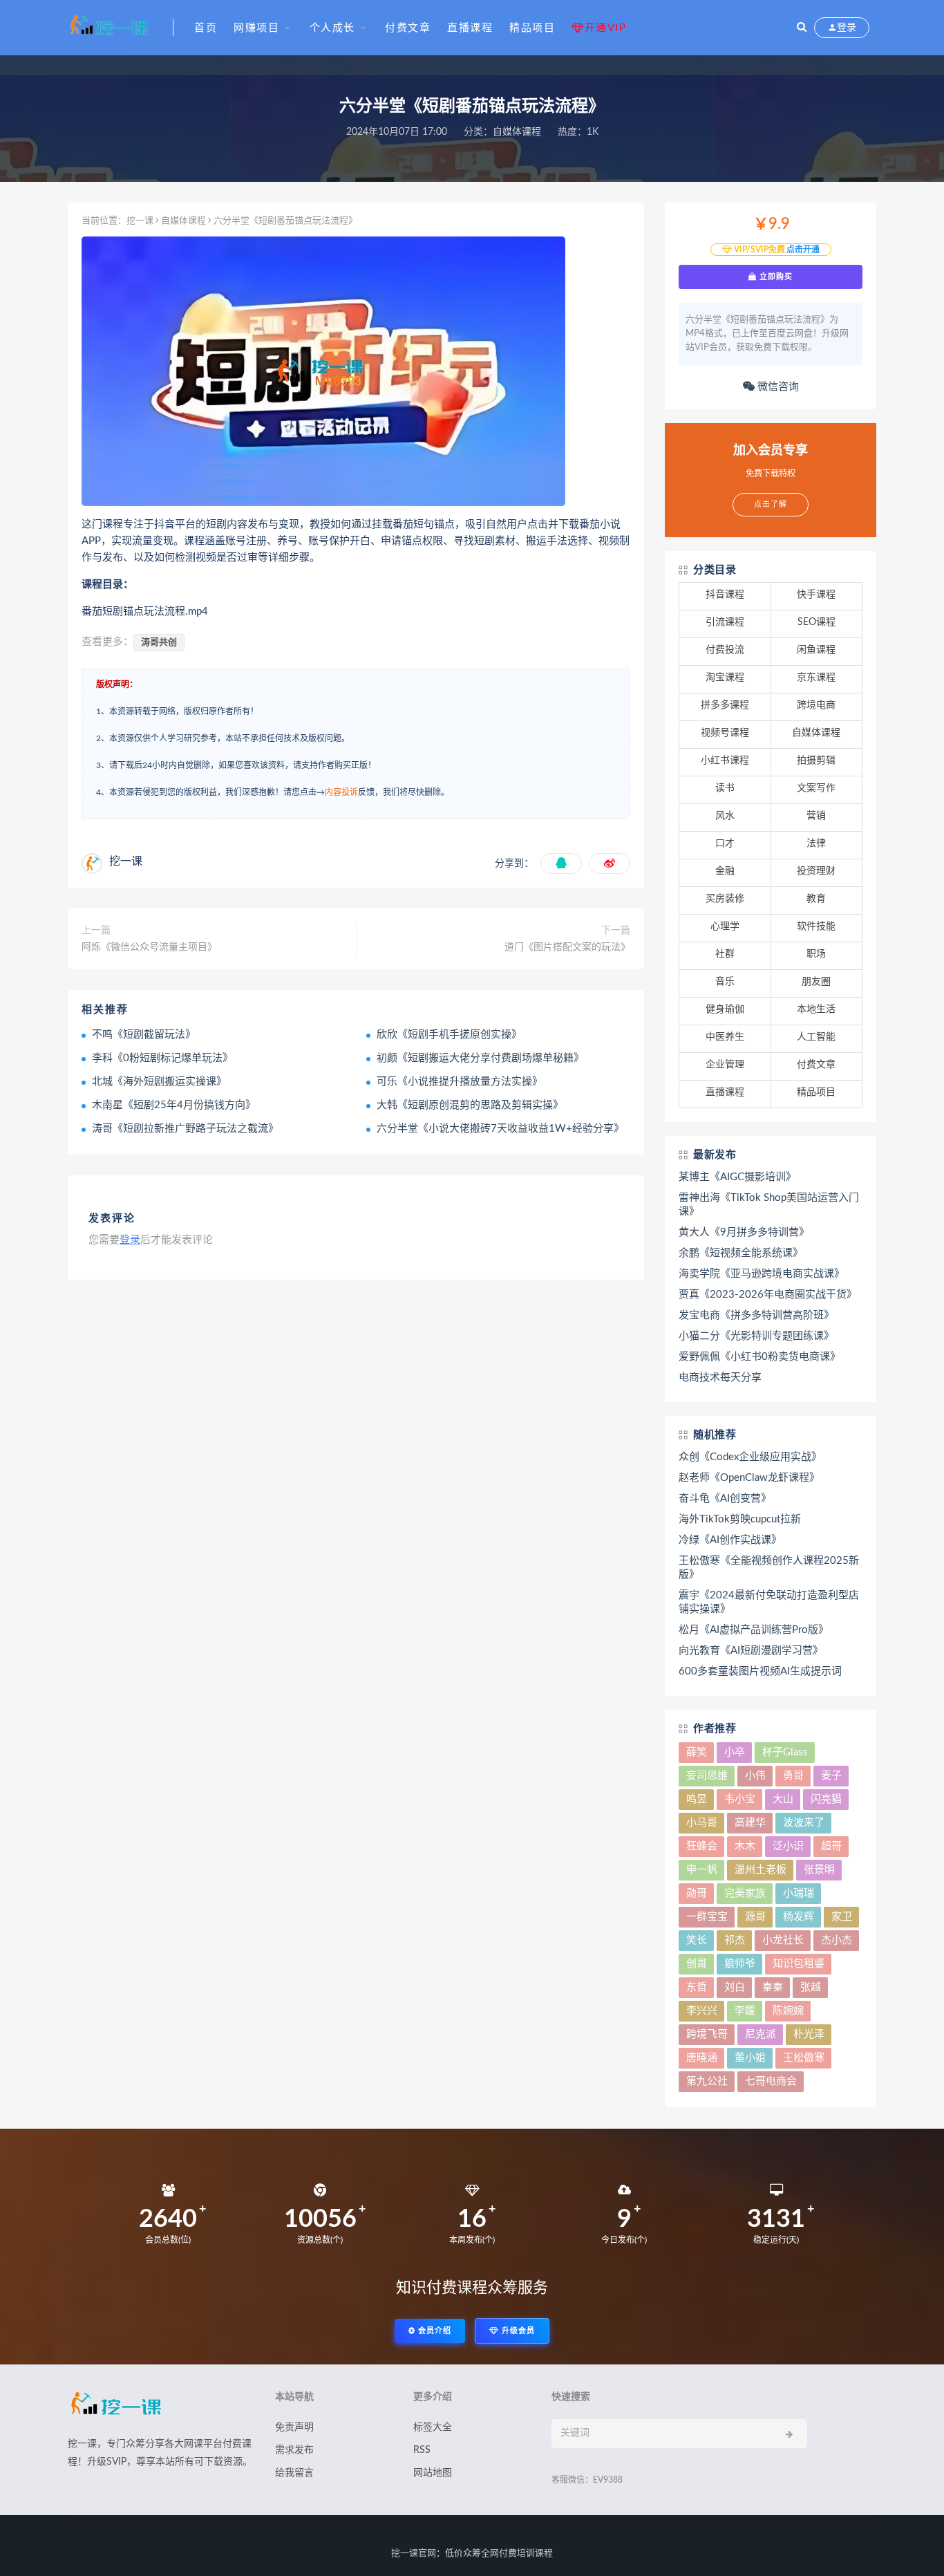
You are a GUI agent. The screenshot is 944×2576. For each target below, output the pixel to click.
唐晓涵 (702, 2058)
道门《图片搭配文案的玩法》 (567, 947)
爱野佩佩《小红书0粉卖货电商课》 (759, 1357)
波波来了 (804, 1823)
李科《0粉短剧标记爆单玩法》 (162, 1058)
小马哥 (702, 1823)
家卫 (842, 1917)
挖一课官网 (414, 2554)
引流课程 (725, 622)
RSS (422, 2450)
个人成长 (332, 28)
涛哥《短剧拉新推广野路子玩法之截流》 (185, 1129)
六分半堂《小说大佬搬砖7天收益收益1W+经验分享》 (500, 1129)
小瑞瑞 (799, 1893)
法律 (816, 843)
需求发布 (294, 2450)
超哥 (831, 1846)
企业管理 (725, 1065)
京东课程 (816, 678)
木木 (745, 1846)
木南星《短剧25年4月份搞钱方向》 (174, 1105)
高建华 (750, 1823)
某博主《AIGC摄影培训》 (737, 1177)
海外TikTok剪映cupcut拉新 (740, 1519)
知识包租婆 (799, 1964)
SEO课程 (816, 622)
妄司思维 (707, 1776)
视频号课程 (725, 733)
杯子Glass (785, 1752)
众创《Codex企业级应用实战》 (750, 1457)
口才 (725, 843)
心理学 (725, 926)
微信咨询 (777, 387)
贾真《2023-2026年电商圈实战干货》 (768, 1295)
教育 (816, 899)
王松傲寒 (804, 2058)
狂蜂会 (702, 1846)
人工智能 (816, 1037)
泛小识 (788, 1846)
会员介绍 (433, 2331)
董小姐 (750, 2058)
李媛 (745, 2011)
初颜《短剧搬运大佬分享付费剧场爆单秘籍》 (480, 1058)
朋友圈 (816, 982)
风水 (725, 816)
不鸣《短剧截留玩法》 (144, 1035)
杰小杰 (837, 1940)
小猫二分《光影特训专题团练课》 (756, 1336)
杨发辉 (799, 1917)
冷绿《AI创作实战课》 (730, 1540)
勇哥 (793, 1776)
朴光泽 (809, 2034)
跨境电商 (816, 705)
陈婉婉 (788, 2011)
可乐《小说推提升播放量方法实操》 (460, 1082)
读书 (725, 788)
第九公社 (707, 2081)
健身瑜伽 (725, 1009)
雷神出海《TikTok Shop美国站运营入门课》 (769, 1205)
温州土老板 (761, 1870)
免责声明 (294, 2427)
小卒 (735, 1752)
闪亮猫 (826, 1799)
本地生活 (816, 1009)
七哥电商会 (771, 2081)
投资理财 (816, 871)
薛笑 (697, 1752)
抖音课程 (725, 595)
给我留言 (294, 2473)
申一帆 (702, 1870)
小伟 (755, 1776)
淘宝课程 (725, 678)
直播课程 (470, 28)
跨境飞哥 (707, 2034)
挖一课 (140, 221)
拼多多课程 (725, 705)
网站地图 (433, 2473)
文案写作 (816, 788)
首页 (206, 28)
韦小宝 (740, 1799)
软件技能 (816, 926)
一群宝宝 (707, 1917)
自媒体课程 (517, 132)
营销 (816, 816)
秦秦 (773, 1987)
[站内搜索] (802, 28)
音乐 (725, 982)
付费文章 (408, 28)
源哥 (755, 1917)
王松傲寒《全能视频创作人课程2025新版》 (769, 1568)
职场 (816, 954)
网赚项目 (256, 28)
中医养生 (725, 1037)
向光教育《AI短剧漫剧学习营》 (751, 1651)
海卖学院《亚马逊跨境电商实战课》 (762, 1274)
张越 (811, 1987)
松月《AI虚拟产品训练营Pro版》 (754, 1630)
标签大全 (433, 2427)
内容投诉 (341, 792)
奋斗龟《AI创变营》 (725, 1499)
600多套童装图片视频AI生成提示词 (760, 1671)
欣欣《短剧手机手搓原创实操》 (449, 1035)
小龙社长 (783, 1940)
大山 (783, 1799)
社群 (725, 954)
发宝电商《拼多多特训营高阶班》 (756, 1315)
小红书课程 (725, 760)
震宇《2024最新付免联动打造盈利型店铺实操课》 (769, 1602)
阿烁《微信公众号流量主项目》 (149, 947)
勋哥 (697, 1893)
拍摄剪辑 (816, 760)
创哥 (697, 1964)
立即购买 (775, 277)
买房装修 (725, 899)
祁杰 (735, 1940)
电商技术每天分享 (720, 1378)
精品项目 (532, 28)
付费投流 (725, 650)
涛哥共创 (159, 643)
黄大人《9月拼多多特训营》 (744, 1232)
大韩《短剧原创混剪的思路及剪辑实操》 (470, 1105)
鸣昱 (697, 1799)
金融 (725, 871)
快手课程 (816, 595)
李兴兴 (702, 2011)
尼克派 (761, 2034)
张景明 (819, 1870)
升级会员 (517, 2331)
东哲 (697, 1987)
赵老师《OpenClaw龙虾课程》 (749, 1478)
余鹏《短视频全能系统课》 (741, 1253)
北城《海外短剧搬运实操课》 (159, 1082)
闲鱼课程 (816, 650)
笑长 (697, 1940)
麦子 (831, 1776)
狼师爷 (740, 1964)
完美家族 (745, 1893)
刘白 (735, 1987)
